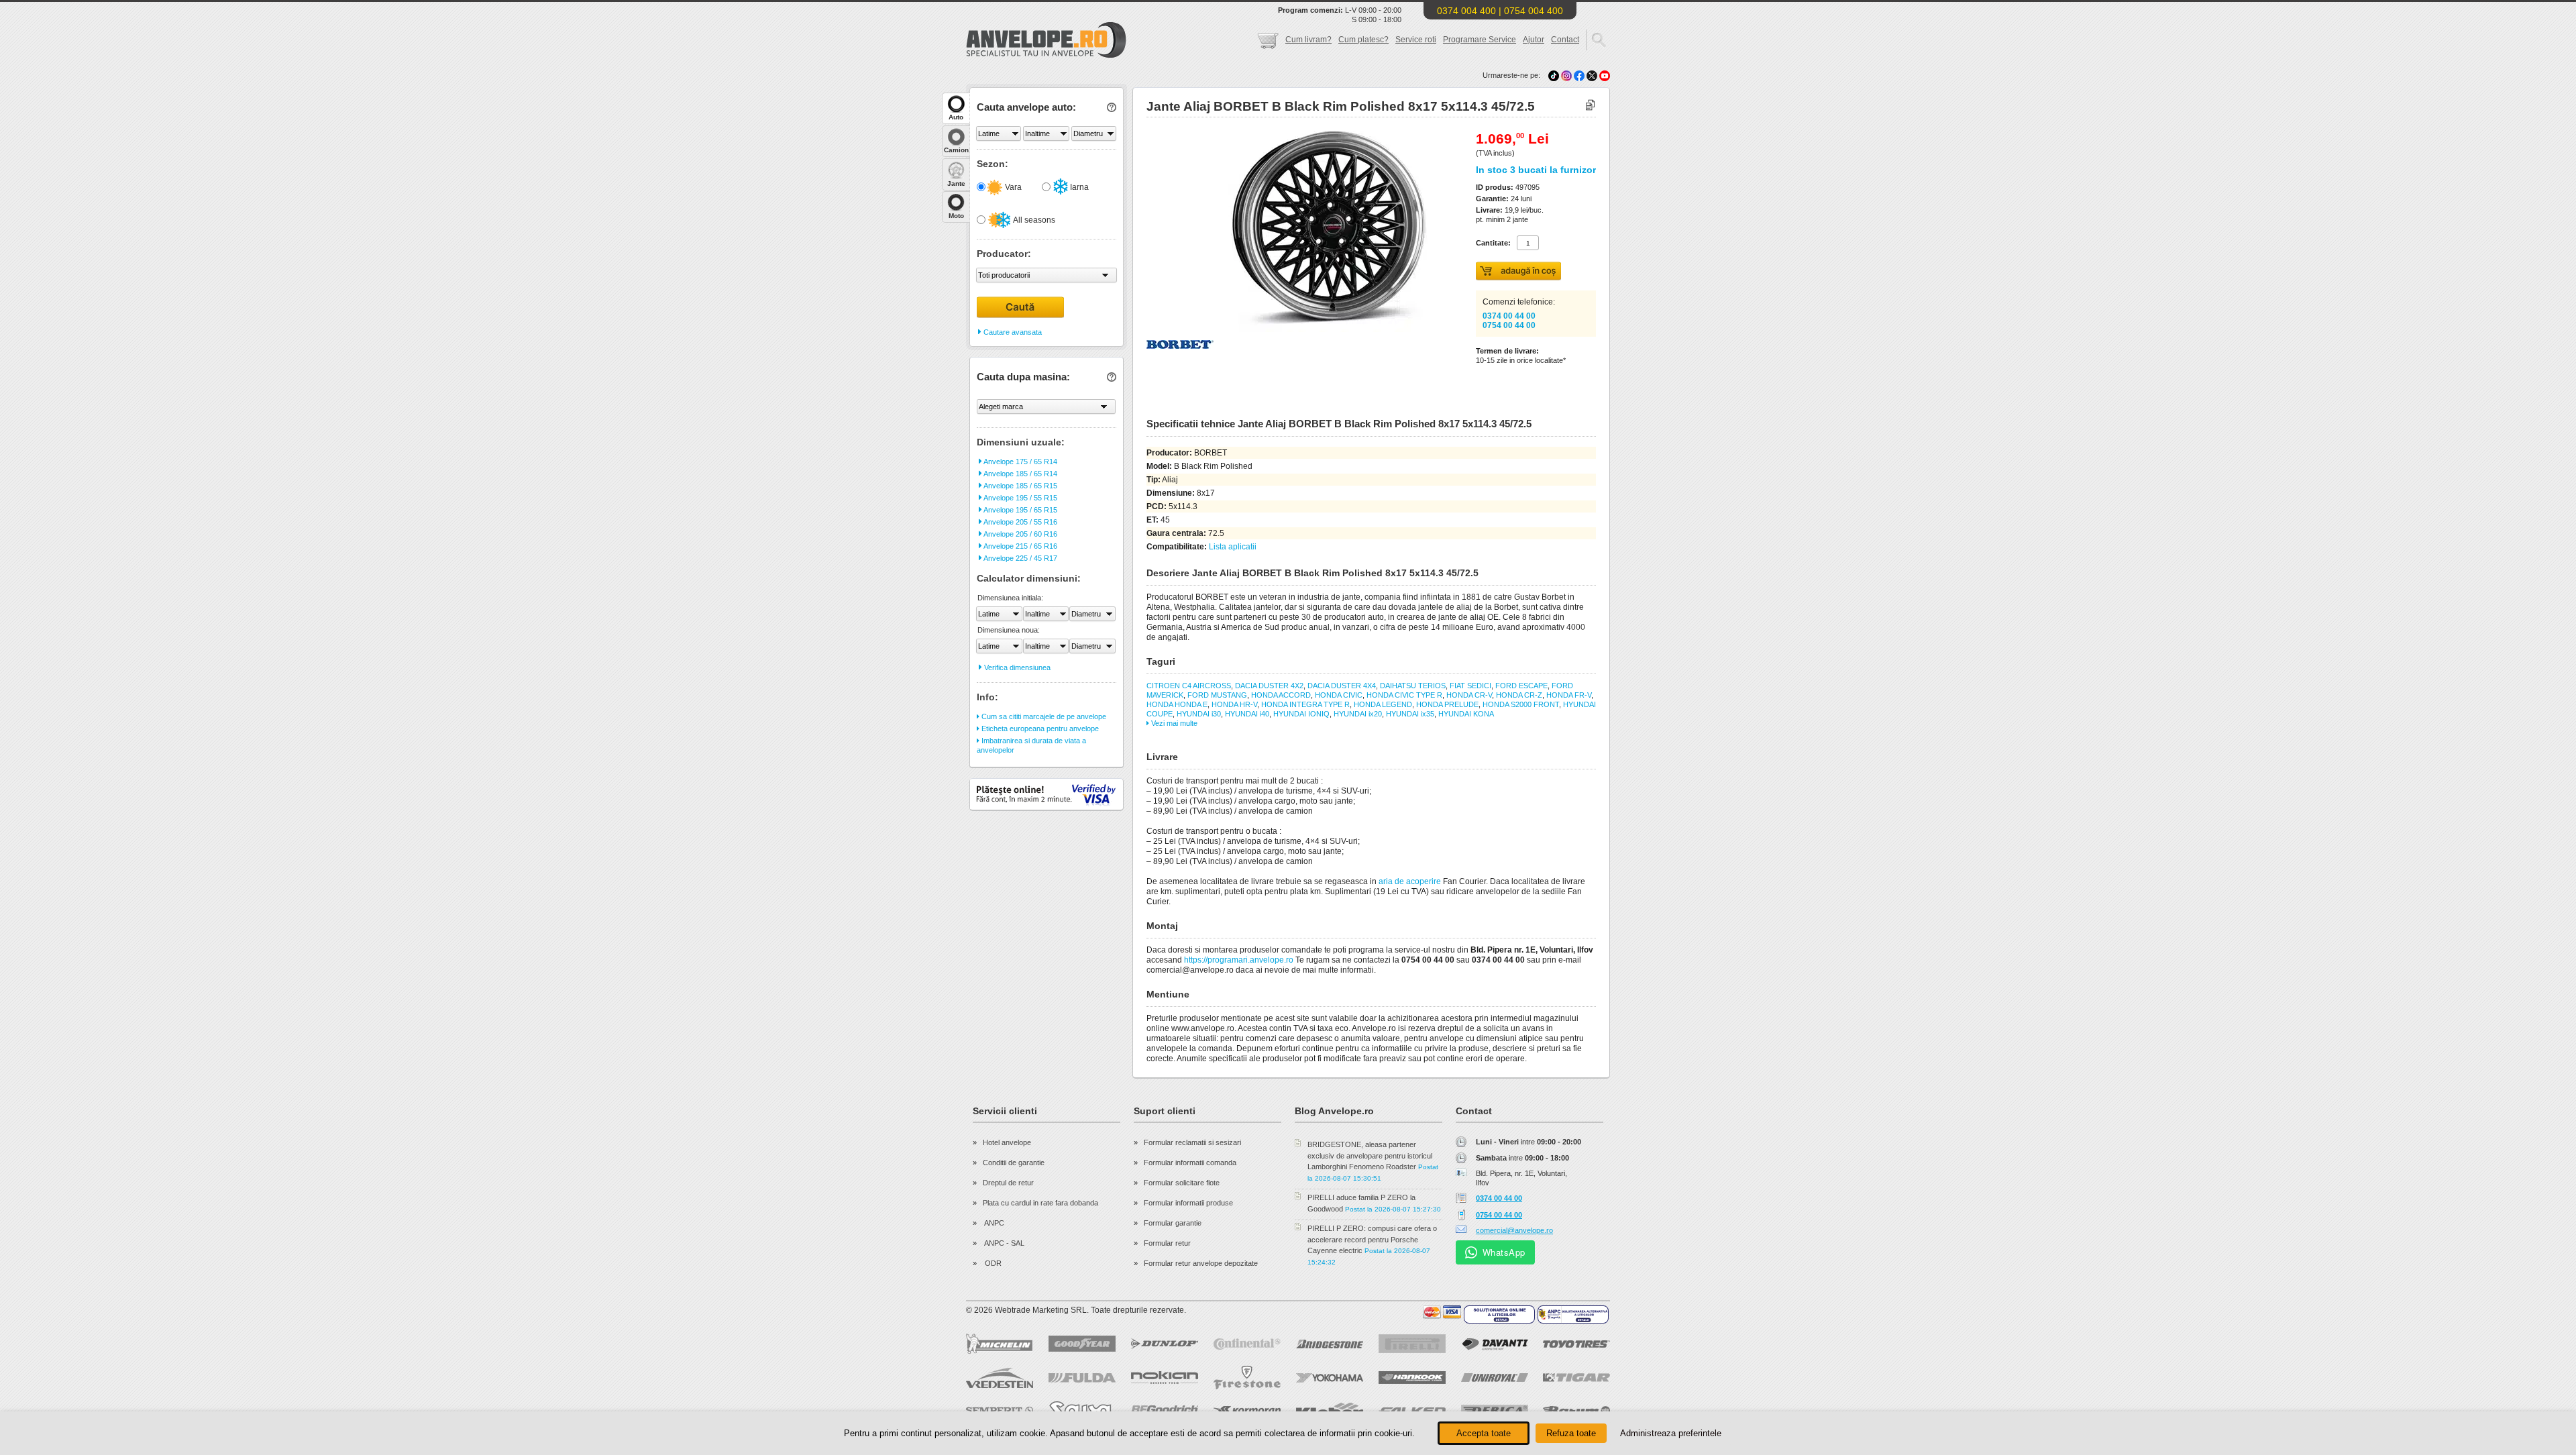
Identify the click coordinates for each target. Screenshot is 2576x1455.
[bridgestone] (1330, 1344)
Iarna (1078, 187)
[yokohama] (1330, 1378)
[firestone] (1247, 1378)
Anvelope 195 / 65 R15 (1020, 510)
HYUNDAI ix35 (1410, 714)
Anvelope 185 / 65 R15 (1020, 486)
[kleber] (1330, 1411)
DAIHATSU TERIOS (1413, 686)
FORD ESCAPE (1521, 686)
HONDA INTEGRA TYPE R (1305, 704)
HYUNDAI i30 (1199, 714)
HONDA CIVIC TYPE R (1404, 695)
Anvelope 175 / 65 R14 (1020, 462)
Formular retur (1167, 1243)
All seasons (1033, 220)
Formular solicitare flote (1182, 1183)
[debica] (1495, 1411)
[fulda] (1082, 1378)
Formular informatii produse (1188, 1203)
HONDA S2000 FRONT (1521, 704)
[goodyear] (1082, 1344)
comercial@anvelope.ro (1514, 1230)
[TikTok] (1554, 75)
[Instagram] (1567, 75)
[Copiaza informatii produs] (1590, 106)
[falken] (1412, 1411)
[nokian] (1165, 1378)
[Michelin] (1000, 1344)
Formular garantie (1173, 1223)
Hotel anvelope (1007, 1142)
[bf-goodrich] (1165, 1411)
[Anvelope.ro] (1046, 55)
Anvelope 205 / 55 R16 (1020, 522)
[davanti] (1495, 1344)
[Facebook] (1579, 75)
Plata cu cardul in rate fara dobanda (1040, 1203)
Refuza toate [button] (1571, 1433)
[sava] (1082, 1410)
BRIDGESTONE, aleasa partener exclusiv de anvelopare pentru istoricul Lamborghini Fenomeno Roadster (1370, 1155)
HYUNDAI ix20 (1358, 714)
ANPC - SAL (1004, 1243)
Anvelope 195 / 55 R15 (1020, 498)
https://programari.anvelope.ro (1239, 960)
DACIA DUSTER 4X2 (1269, 686)
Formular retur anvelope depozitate (1201, 1263)
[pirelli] (1412, 1344)
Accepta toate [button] (1484, 1433)
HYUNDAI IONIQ (1301, 714)
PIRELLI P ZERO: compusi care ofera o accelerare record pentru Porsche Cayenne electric (1372, 1239)
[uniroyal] (1495, 1378)
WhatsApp (1504, 1252)
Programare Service (1480, 40)
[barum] (1576, 1411)
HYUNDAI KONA (1466, 714)
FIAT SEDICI (1470, 686)
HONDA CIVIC (1339, 695)
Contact (1565, 40)
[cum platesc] (1442, 1312)
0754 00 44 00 (1509, 325)
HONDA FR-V (1569, 695)
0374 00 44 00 (1509, 316)
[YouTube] (1605, 75)
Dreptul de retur (1008, 1183)
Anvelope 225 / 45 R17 (1020, 558)
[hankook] (1412, 1378)
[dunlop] (1165, 1344)
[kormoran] (1247, 1411)
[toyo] (1576, 1344)
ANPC (994, 1223)
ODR (992, 1263)
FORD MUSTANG (1217, 695)
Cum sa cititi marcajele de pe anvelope (1043, 716)
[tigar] (1576, 1378)
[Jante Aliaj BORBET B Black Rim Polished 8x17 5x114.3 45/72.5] (1299, 329)
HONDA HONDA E (1177, 704)
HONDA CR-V (1469, 695)
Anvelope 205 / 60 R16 (1020, 534)
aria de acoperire (1410, 881)
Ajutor (1534, 40)
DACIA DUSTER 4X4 (1342, 686)
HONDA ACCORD (1281, 695)
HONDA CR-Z (1519, 695)
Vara (1012, 187)
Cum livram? (1308, 40)
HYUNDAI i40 (1247, 714)
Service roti (1416, 40)
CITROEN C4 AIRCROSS (1189, 686)
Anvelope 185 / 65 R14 (1020, 474)
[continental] (1247, 1344)
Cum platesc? (1363, 40)
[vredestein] (1000, 1378)
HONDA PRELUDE (1447, 704)
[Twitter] (1593, 75)
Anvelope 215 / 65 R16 (1020, 546)
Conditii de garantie (1014, 1163)
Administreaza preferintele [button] (1671, 1433)
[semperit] (1000, 1410)
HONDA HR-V (1234, 704)
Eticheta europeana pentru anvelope (1039, 729)
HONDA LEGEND (1383, 704)
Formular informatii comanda (1190, 1163)
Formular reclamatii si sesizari (1192, 1142)
